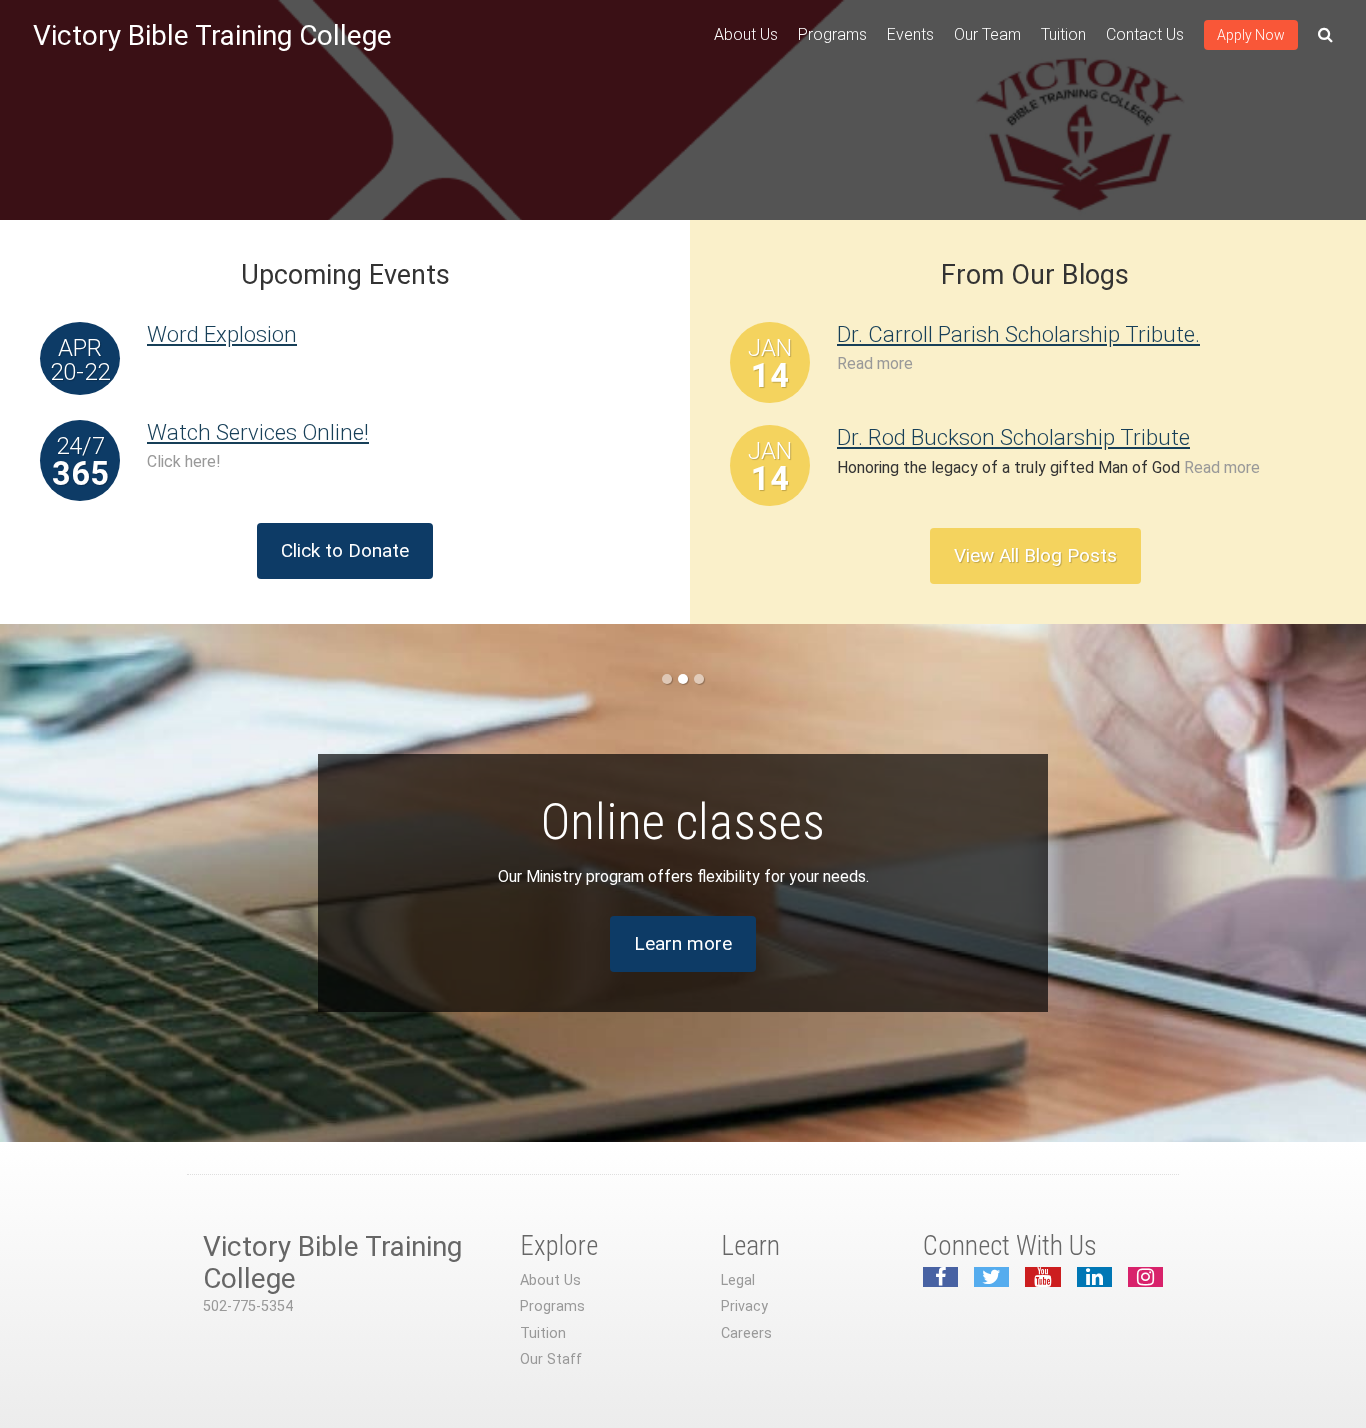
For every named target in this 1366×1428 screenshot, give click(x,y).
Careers (746, 1333)
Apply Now (1251, 35)
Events (910, 34)
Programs (832, 34)
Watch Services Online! (258, 432)
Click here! (184, 461)
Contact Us (1145, 34)
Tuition (1063, 34)
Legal (738, 1280)
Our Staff (551, 1359)
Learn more (683, 943)
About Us (746, 34)
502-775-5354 (248, 1306)
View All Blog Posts (1035, 555)
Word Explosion (222, 334)
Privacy (744, 1306)
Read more (875, 363)
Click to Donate (345, 550)
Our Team (987, 34)
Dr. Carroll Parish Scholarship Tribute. (1018, 334)
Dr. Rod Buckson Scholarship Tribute (1013, 437)
